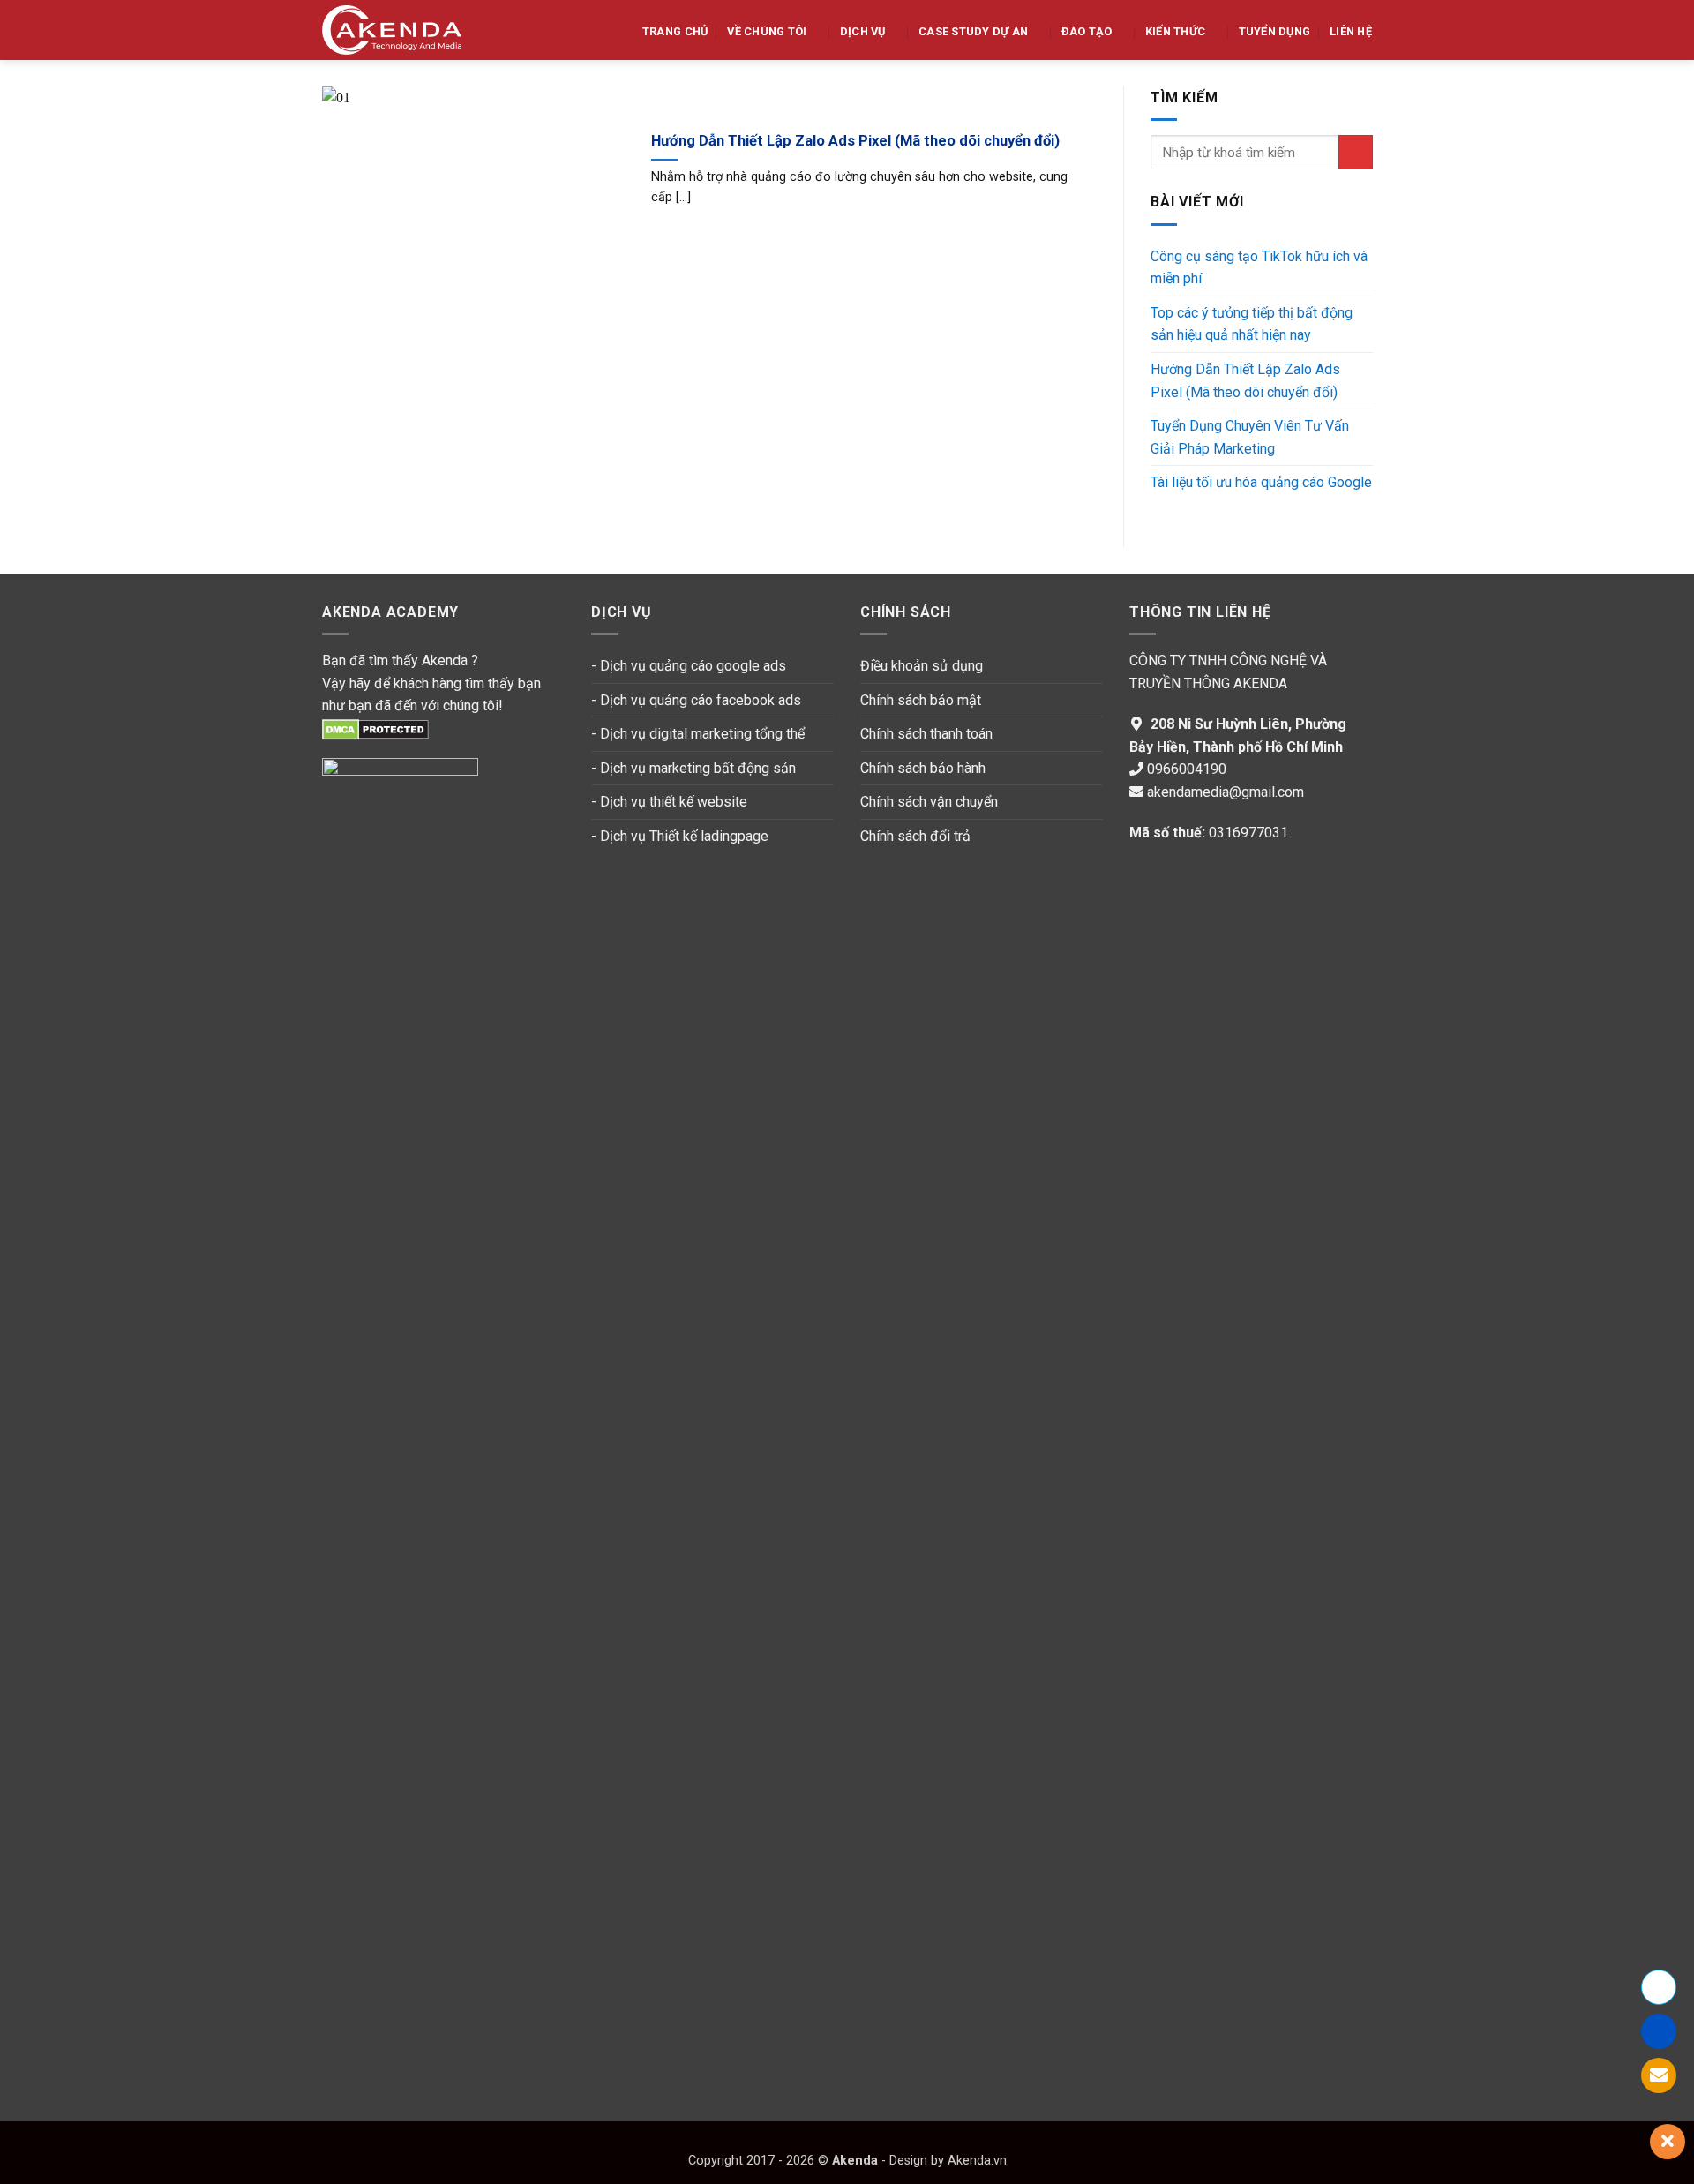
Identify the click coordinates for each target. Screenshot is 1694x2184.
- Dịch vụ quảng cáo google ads (689, 666)
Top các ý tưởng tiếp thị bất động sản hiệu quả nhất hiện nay (1252, 324)
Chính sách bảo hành (923, 768)
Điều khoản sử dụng (922, 666)
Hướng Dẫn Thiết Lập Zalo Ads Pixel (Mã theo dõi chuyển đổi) (855, 141)
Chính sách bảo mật (921, 700)
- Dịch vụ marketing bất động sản (693, 768)
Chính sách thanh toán (928, 734)
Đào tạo (1087, 31)
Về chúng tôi (767, 31)
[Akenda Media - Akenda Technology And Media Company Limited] (392, 30)
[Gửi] (1355, 152)
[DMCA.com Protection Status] (375, 728)
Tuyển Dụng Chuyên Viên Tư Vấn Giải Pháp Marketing (1250, 437)
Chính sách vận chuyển (929, 802)
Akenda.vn (975, 2161)
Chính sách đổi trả (915, 836)
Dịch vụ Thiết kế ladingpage (684, 836)
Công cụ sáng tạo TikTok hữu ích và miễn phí (1259, 268)
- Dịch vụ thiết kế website (669, 802)
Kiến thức (1175, 31)
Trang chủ (675, 31)
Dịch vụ (863, 31)
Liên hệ (1351, 31)
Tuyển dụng (1275, 31)
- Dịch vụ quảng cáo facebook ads (696, 700)
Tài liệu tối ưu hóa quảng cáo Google (1261, 482)
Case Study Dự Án (973, 31)
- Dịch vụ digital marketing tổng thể (698, 734)
